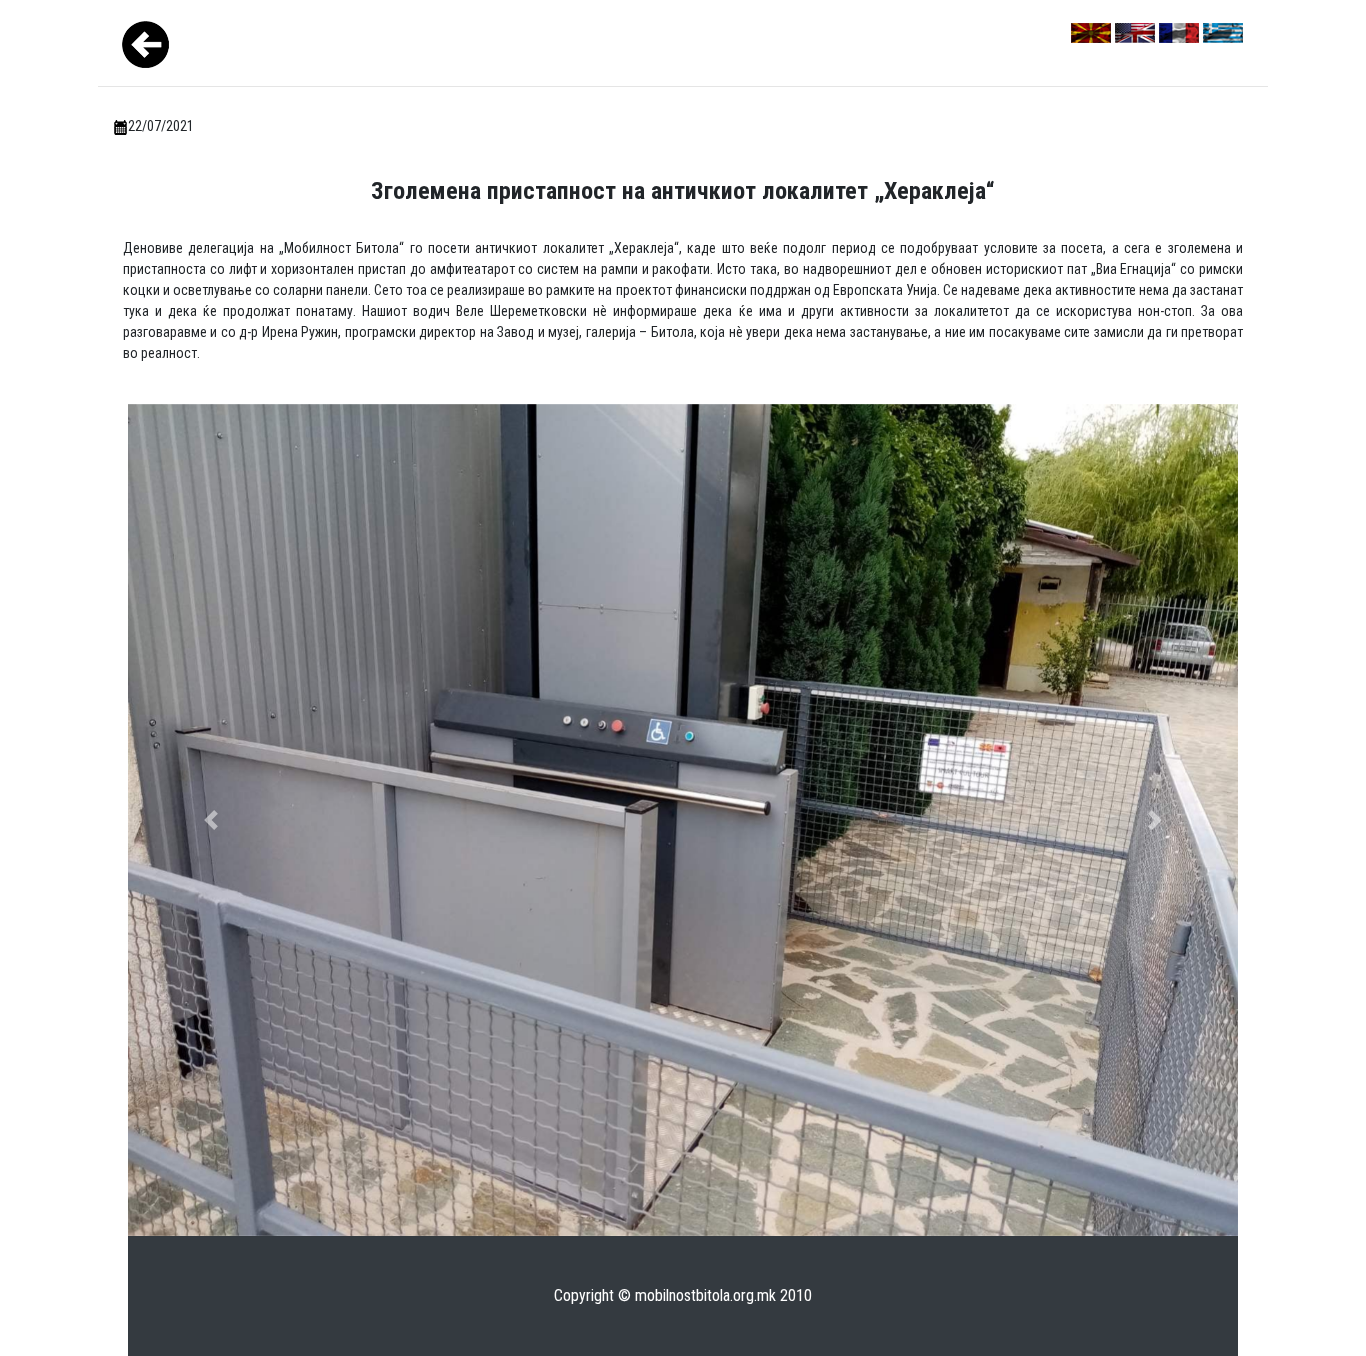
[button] (211, 820)
